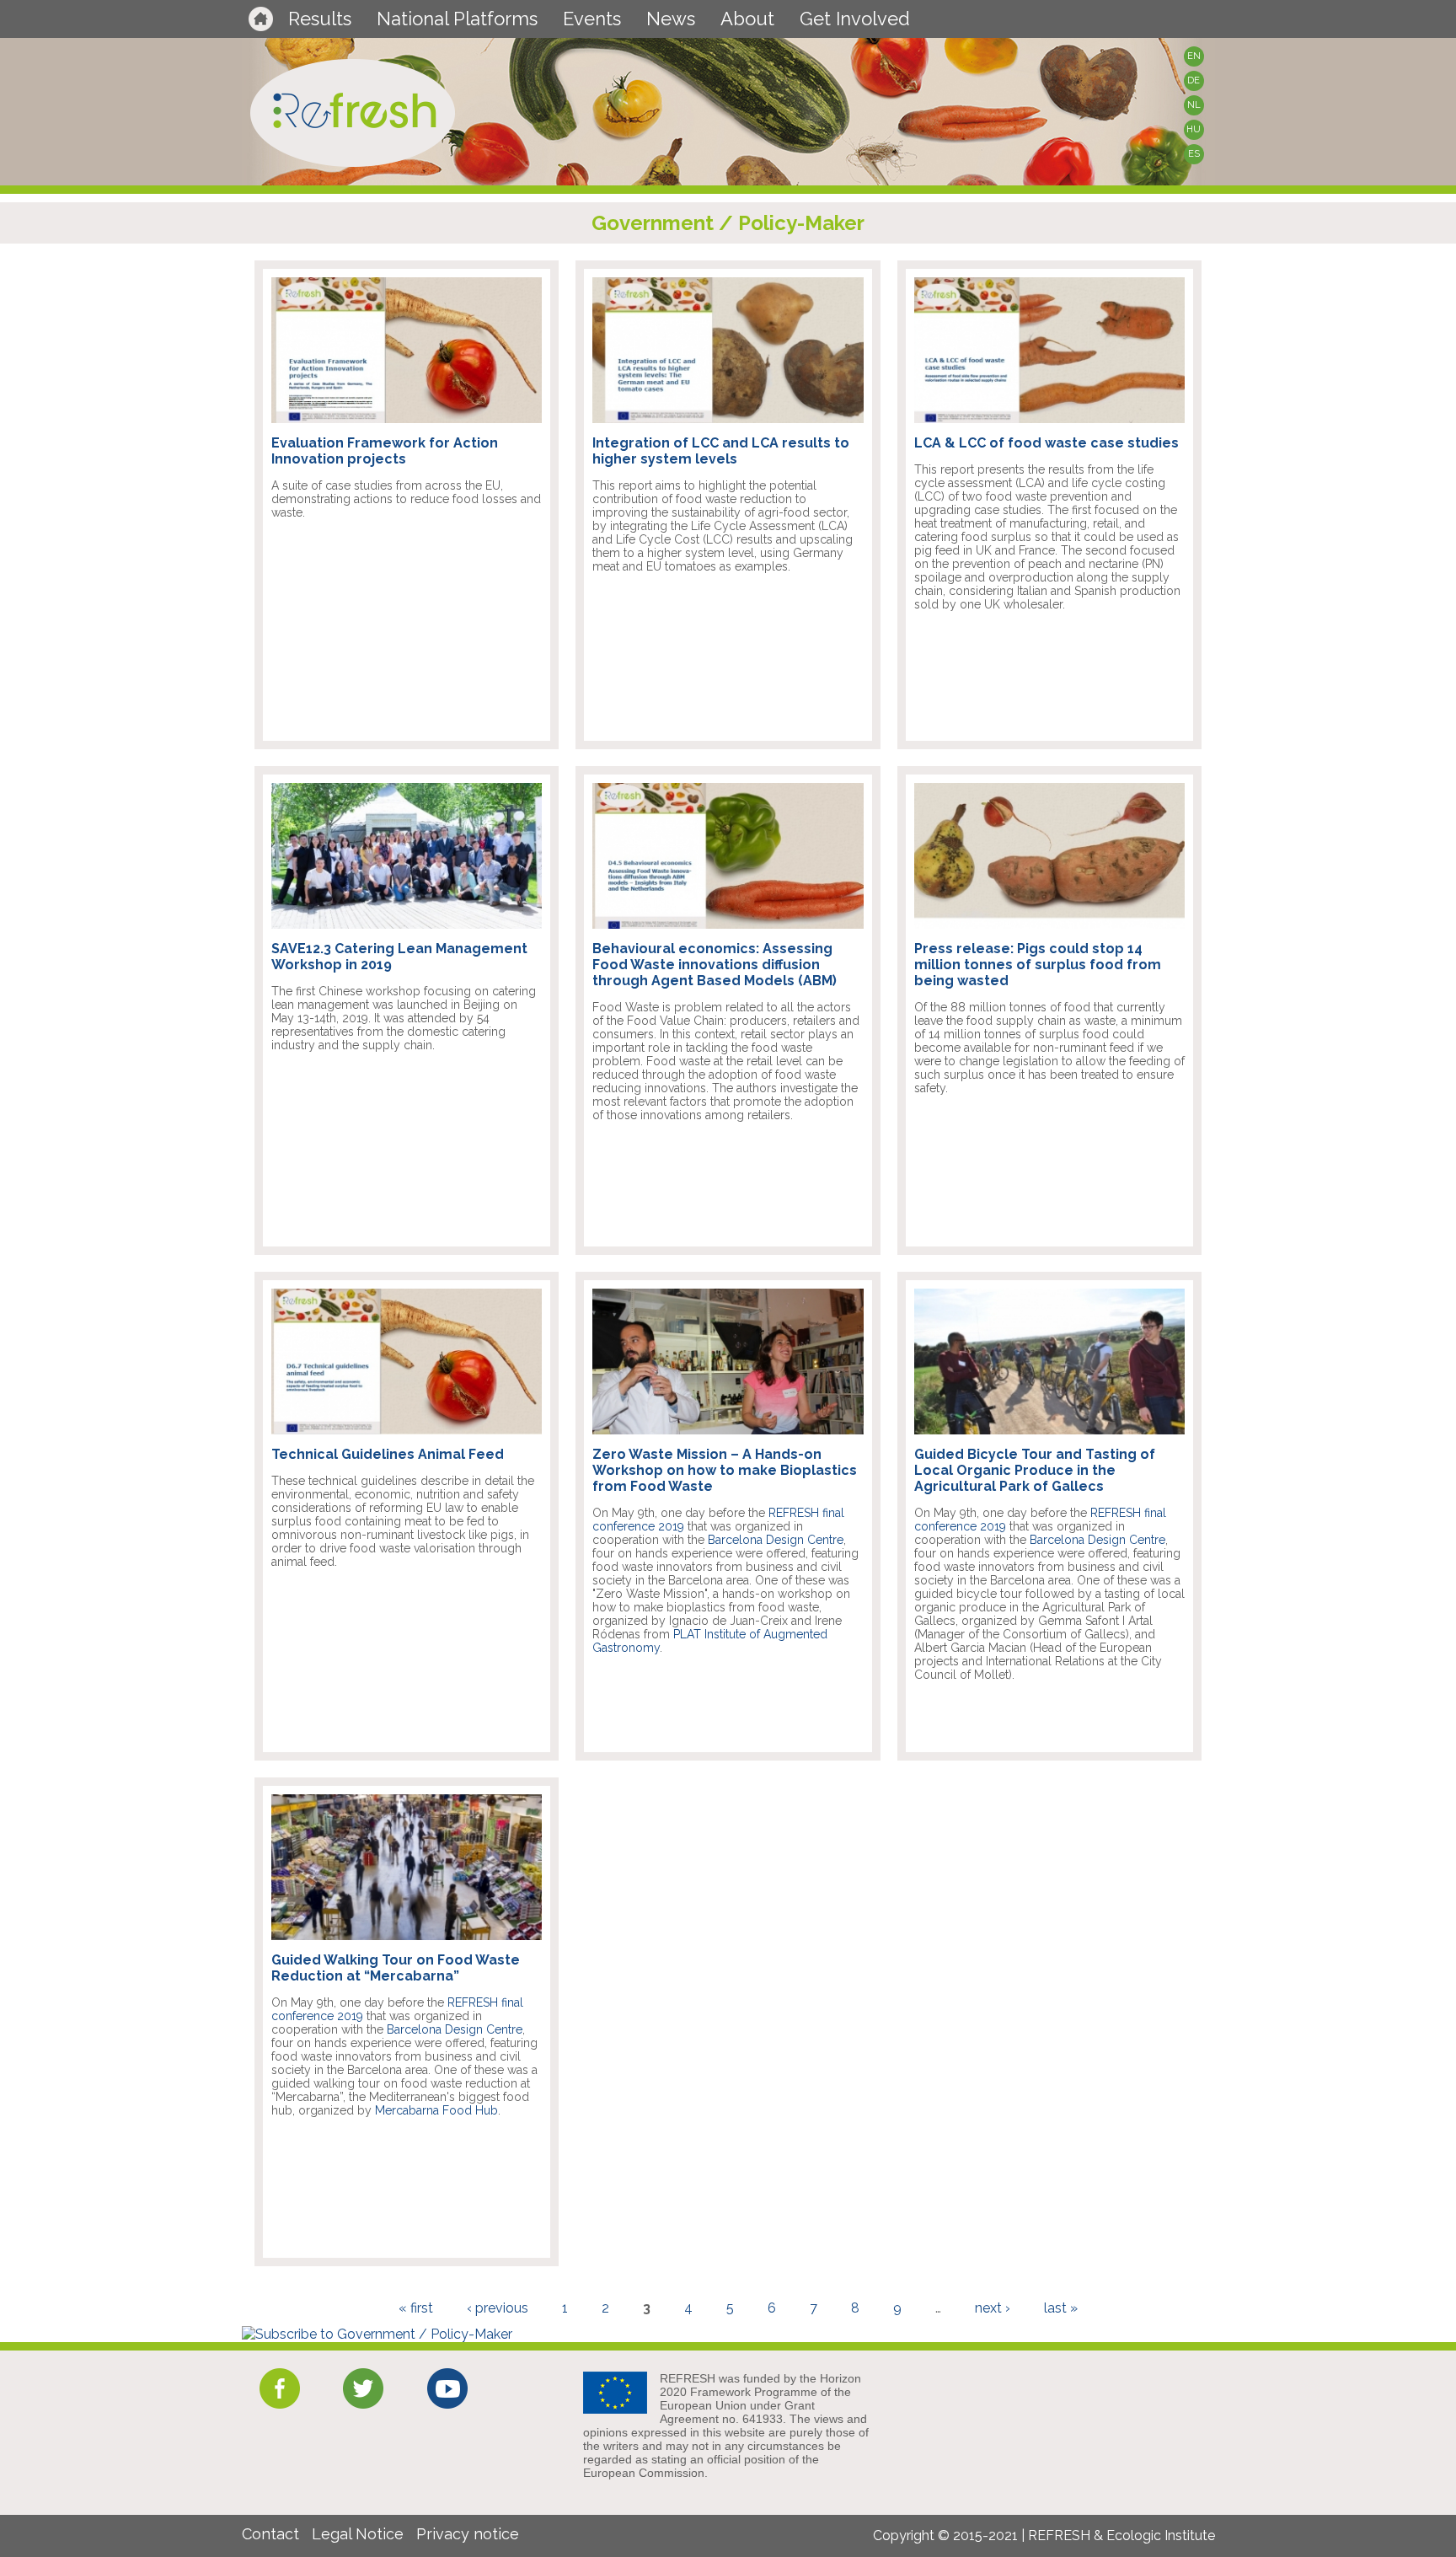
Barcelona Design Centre (776, 1540)
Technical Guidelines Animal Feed (388, 1454)
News (671, 19)
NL (1194, 105)
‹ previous (498, 2308)
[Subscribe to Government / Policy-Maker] (377, 2334)
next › (993, 2308)
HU (1194, 129)
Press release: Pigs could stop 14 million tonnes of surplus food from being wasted (1038, 965)
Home (261, 19)
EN (1194, 56)
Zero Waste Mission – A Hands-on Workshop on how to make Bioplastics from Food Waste (725, 1470)
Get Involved (855, 19)
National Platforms (457, 19)
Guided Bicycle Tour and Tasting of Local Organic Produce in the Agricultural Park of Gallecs (1035, 1470)
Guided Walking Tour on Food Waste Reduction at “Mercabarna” (396, 1968)
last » (1061, 2308)
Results (320, 19)
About (747, 19)
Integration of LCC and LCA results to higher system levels (721, 451)
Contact (270, 2534)
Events (592, 19)
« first (416, 2308)
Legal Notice (358, 2534)
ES (1194, 154)
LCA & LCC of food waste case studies (1046, 443)
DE (1194, 80)
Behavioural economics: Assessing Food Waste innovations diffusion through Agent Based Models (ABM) (715, 965)
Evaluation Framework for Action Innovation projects (385, 451)
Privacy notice (468, 2534)
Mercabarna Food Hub (436, 2110)
